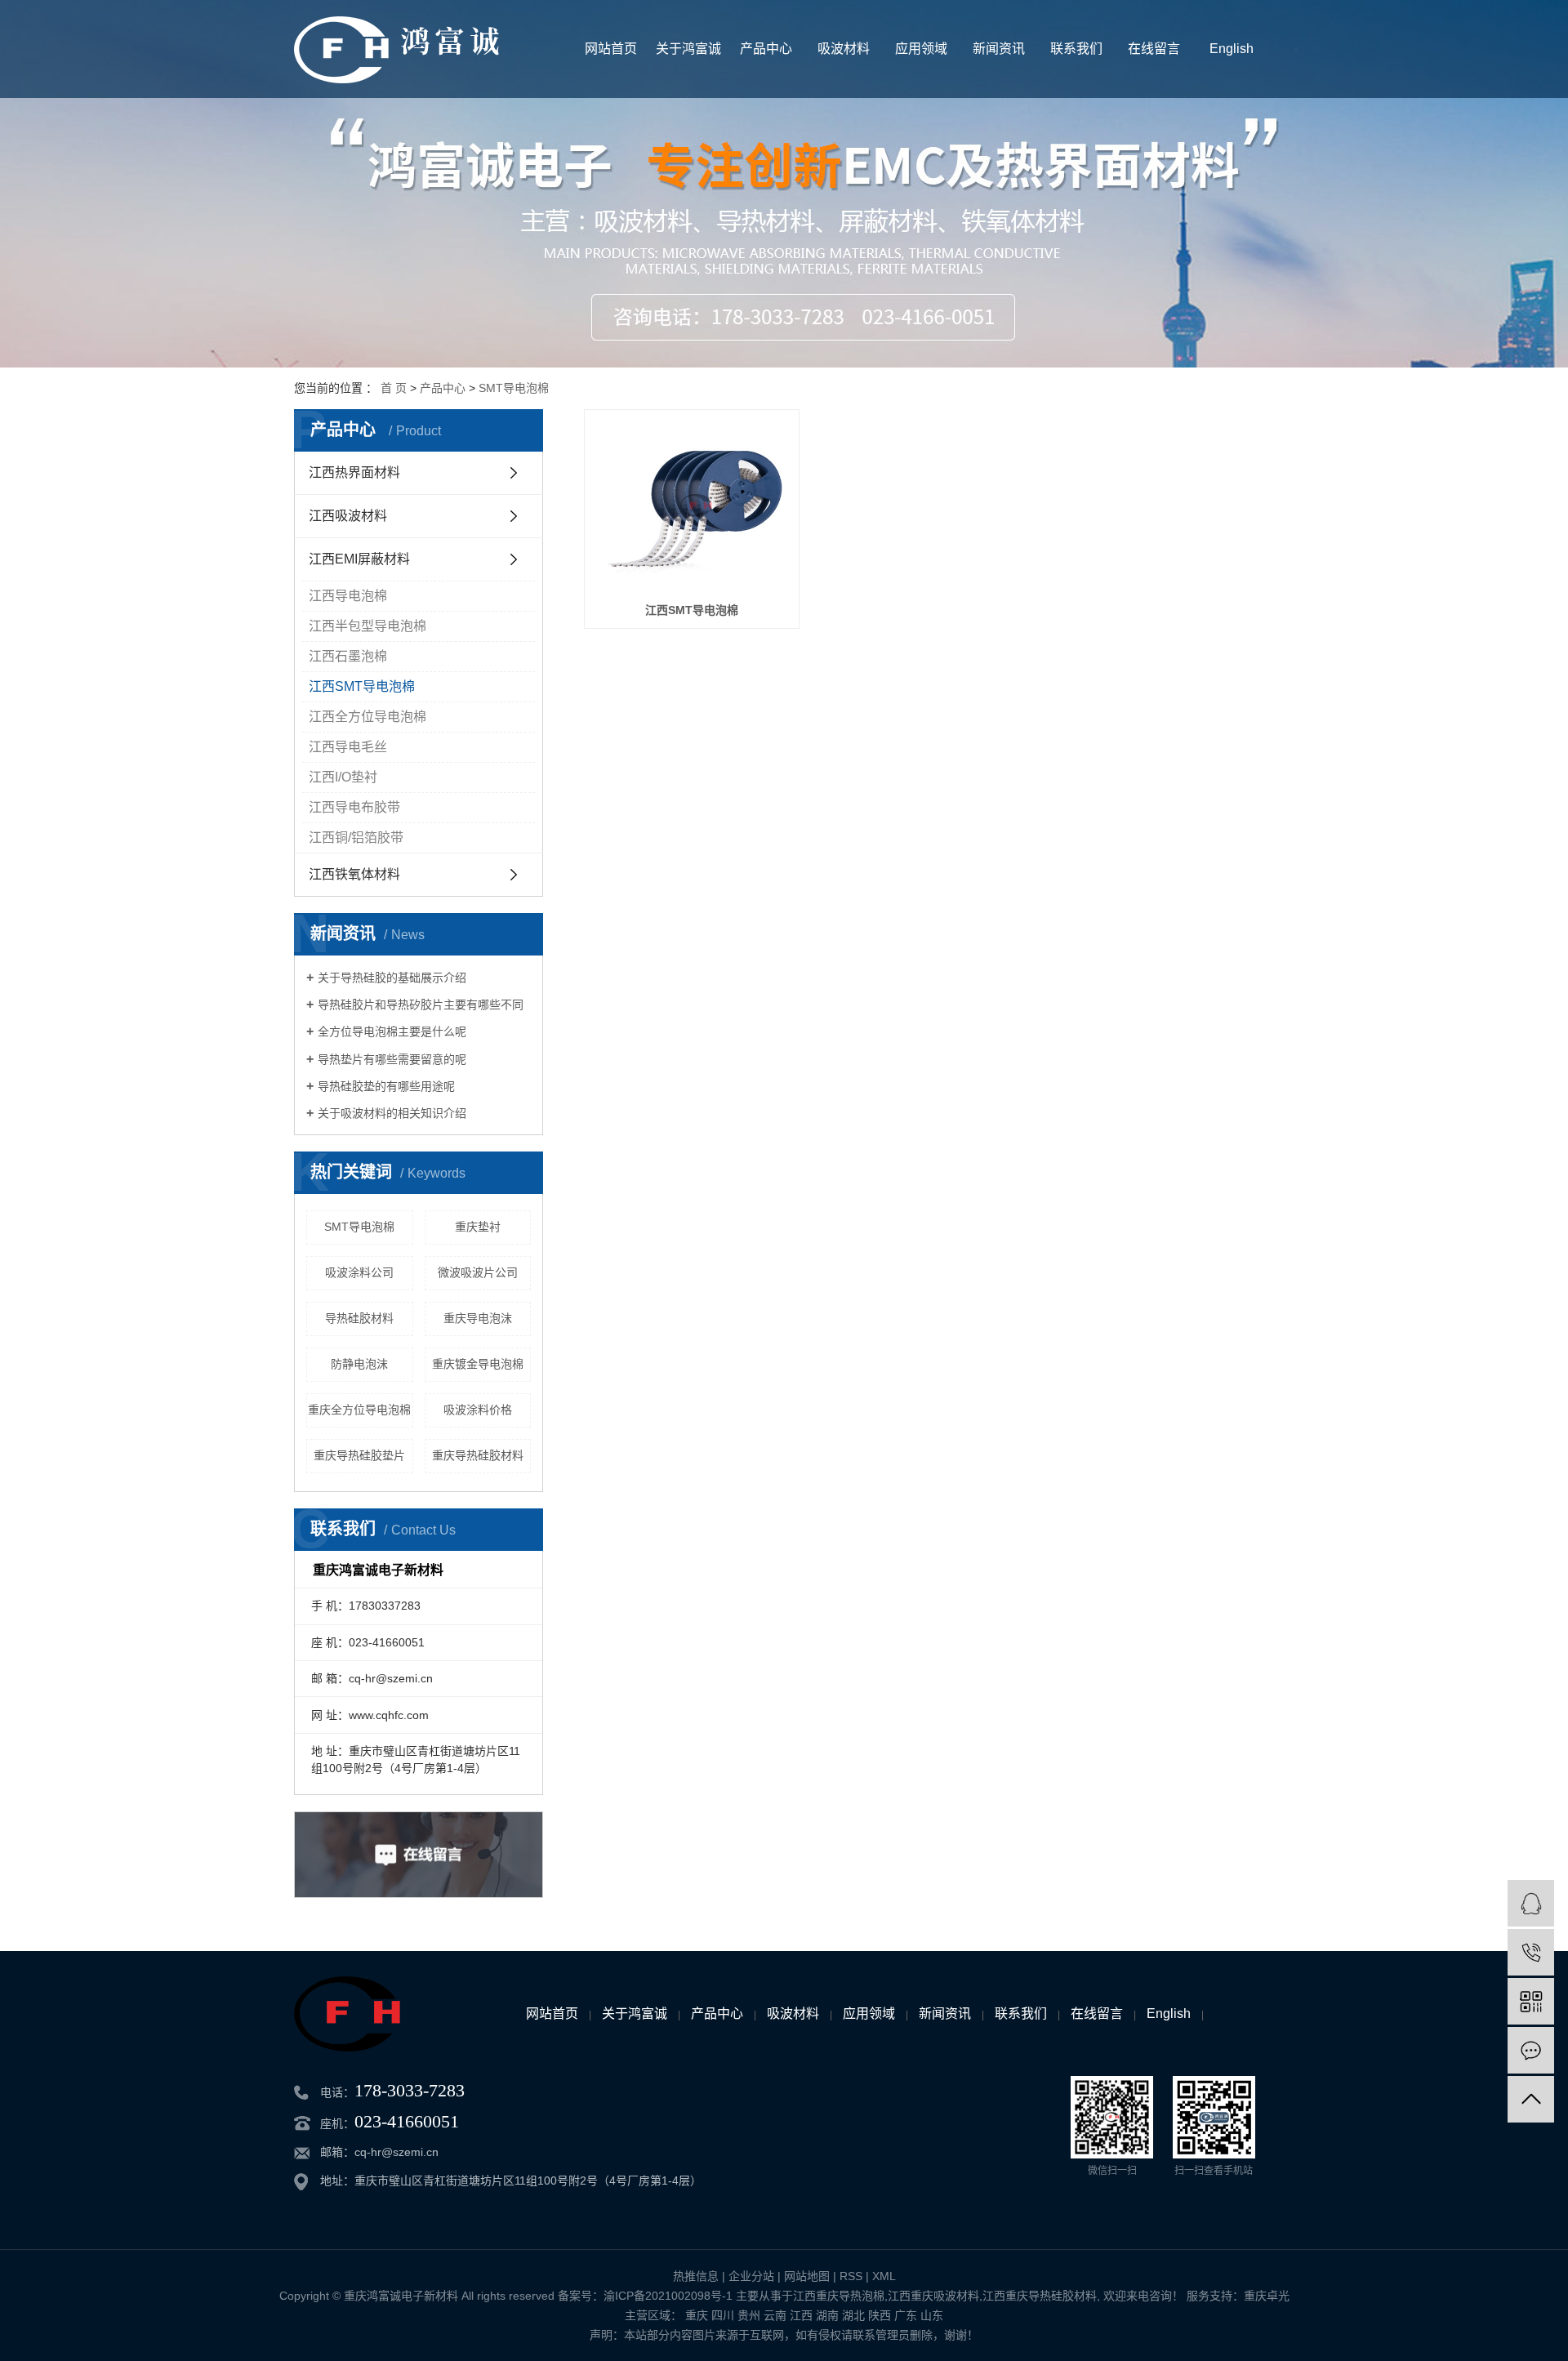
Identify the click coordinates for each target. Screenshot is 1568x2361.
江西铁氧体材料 (354, 874)
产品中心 (766, 49)
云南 (775, 2315)
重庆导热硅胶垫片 (359, 1455)
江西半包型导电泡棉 (367, 626)
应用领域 (921, 49)
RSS (851, 2276)
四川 (723, 2315)
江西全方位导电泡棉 (367, 717)
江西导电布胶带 (354, 807)
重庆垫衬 (478, 1227)
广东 (906, 2315)
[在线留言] (1531, 2050)
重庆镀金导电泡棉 (478, 1364)
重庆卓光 (1267, 2296)
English (1232, 49)
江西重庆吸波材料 (933, 2296)
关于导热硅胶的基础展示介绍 (392, 978)
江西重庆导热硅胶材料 (1040, 2296)
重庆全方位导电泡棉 (359, 1410)
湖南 (827, 2315)
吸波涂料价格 (478, 1410)
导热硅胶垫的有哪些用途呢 (386, 1086)
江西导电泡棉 (348, 596)
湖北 (853, 2315)
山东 (932, 2315)
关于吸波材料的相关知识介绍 (392, 1113)
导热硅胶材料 (359, 1318)
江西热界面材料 (354, 472)
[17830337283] (1531, 1952)
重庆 (697, 2315)
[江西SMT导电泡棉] (692, 505)
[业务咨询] (1531, 1903)
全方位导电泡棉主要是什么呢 (392, 1031)
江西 (801, 2315)
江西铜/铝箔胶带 (356, 837)
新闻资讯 (999, 49)
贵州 (749, 2315)
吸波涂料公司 (359, 1272)
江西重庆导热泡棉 (839, 2296)
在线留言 (1154, 49)
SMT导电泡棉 (514, 388)
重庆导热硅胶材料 (478, 1455)
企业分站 (751, 2276)
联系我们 (1076, 49)
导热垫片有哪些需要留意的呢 (392, 1059)
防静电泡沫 (359, 1364)
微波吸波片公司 (478, 1272)
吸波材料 (844, 49)
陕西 (880, 2315)
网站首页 (611, 49)
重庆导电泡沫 (478, 1318)
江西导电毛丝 (348, 747)
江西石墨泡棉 (348, 656)
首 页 (394, 388)
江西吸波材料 (348, 516)
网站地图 (807, 2276)
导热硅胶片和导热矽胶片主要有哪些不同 (421, 1005)
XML (884, 2276)
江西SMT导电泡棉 (362, 686)
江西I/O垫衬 (343, 777)
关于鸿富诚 (688, 49)
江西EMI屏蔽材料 (359, 559)
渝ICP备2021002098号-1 (668, 2296)
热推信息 (696, 2276)
